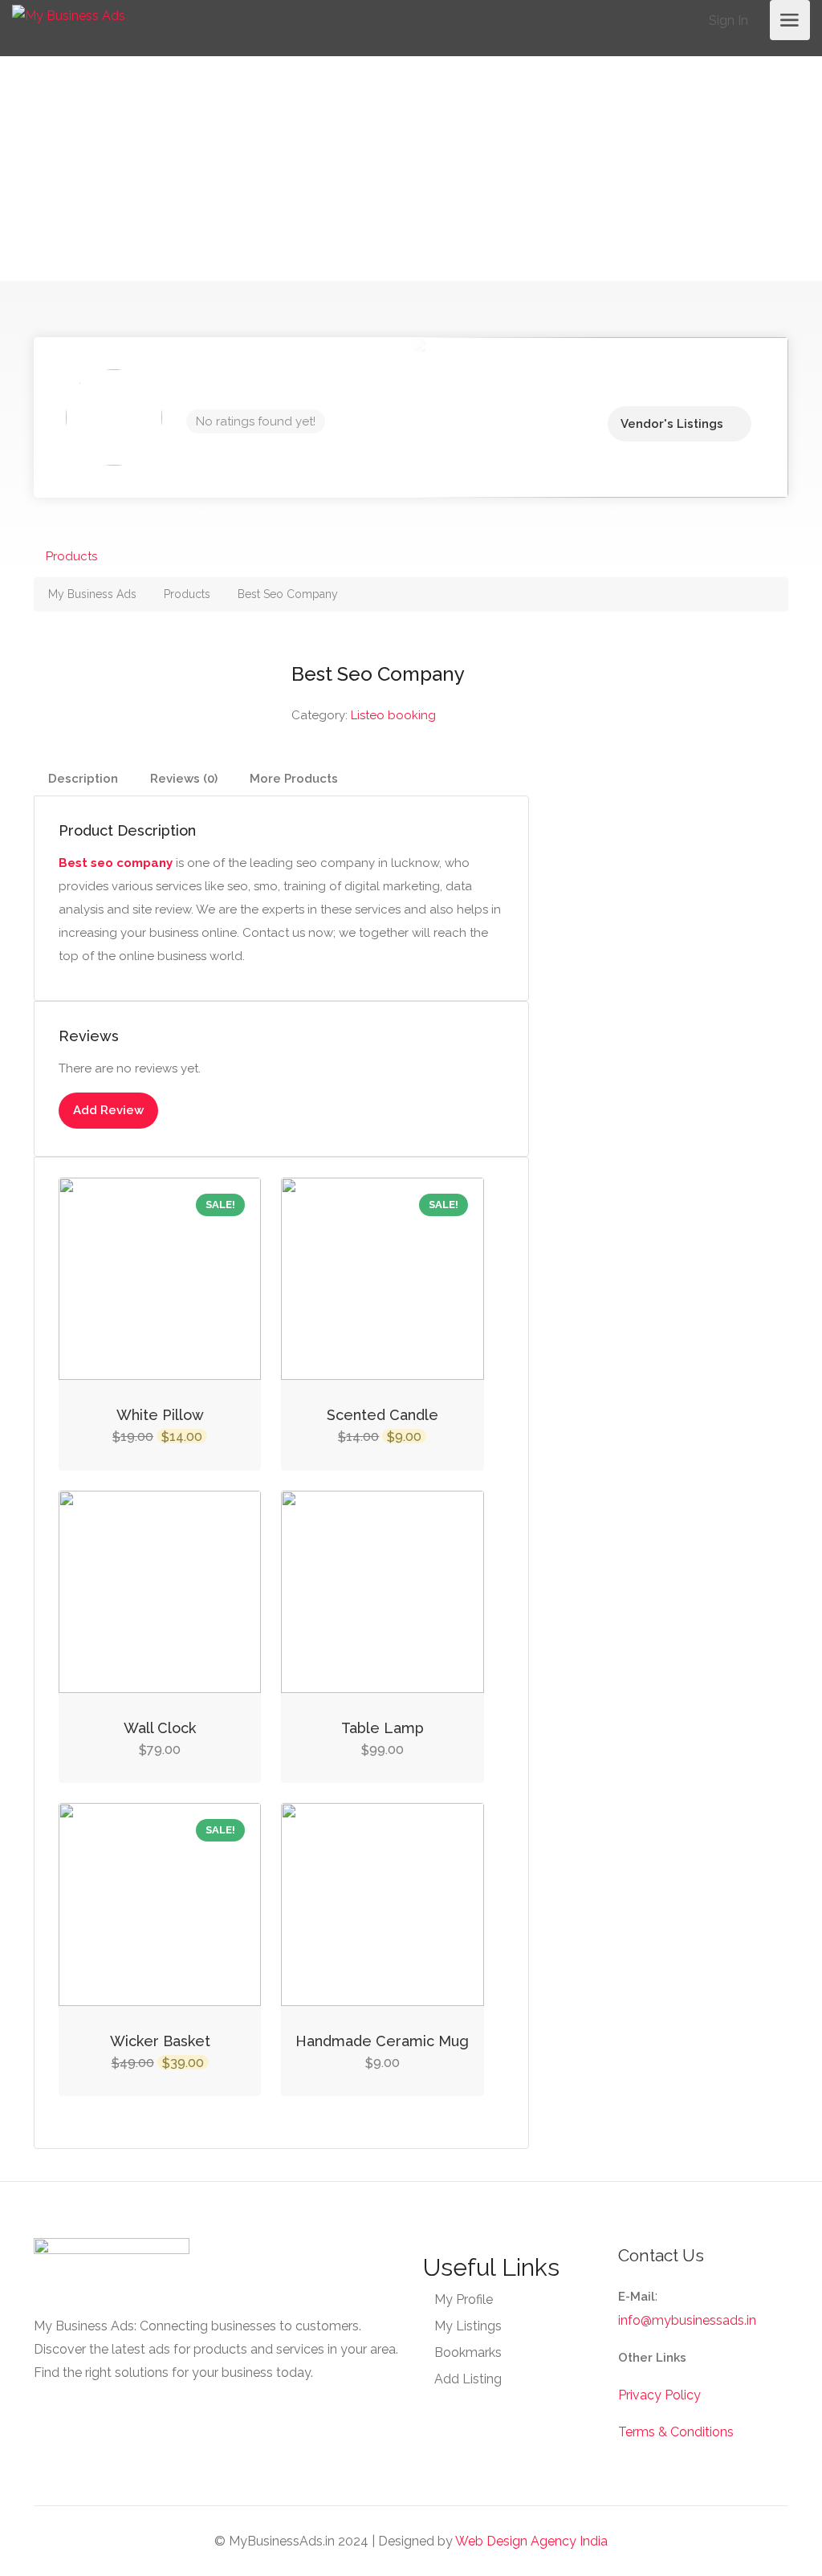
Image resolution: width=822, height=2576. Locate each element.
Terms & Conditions (676, 2432)
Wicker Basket (160, 2041)
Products (71, 556)
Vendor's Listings (672, 424)
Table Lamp (383, 1728)
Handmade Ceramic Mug (382, 2041)
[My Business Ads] (69, 15)
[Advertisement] (411, 169)
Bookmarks (468, 2352)
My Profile (464, 2299)
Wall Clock (160, 1728)
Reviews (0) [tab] (184, 779)
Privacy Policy (659, 2395)
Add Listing (468, 2379)
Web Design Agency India (531, 2541)
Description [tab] (83, 779)
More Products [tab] (294, 779)
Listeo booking (393, 715)
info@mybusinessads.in (687, 2320)
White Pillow (160, 1415)
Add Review (108, 1110)
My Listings (468, 2326)
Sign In (727, 20)
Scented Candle (383, 1415)
